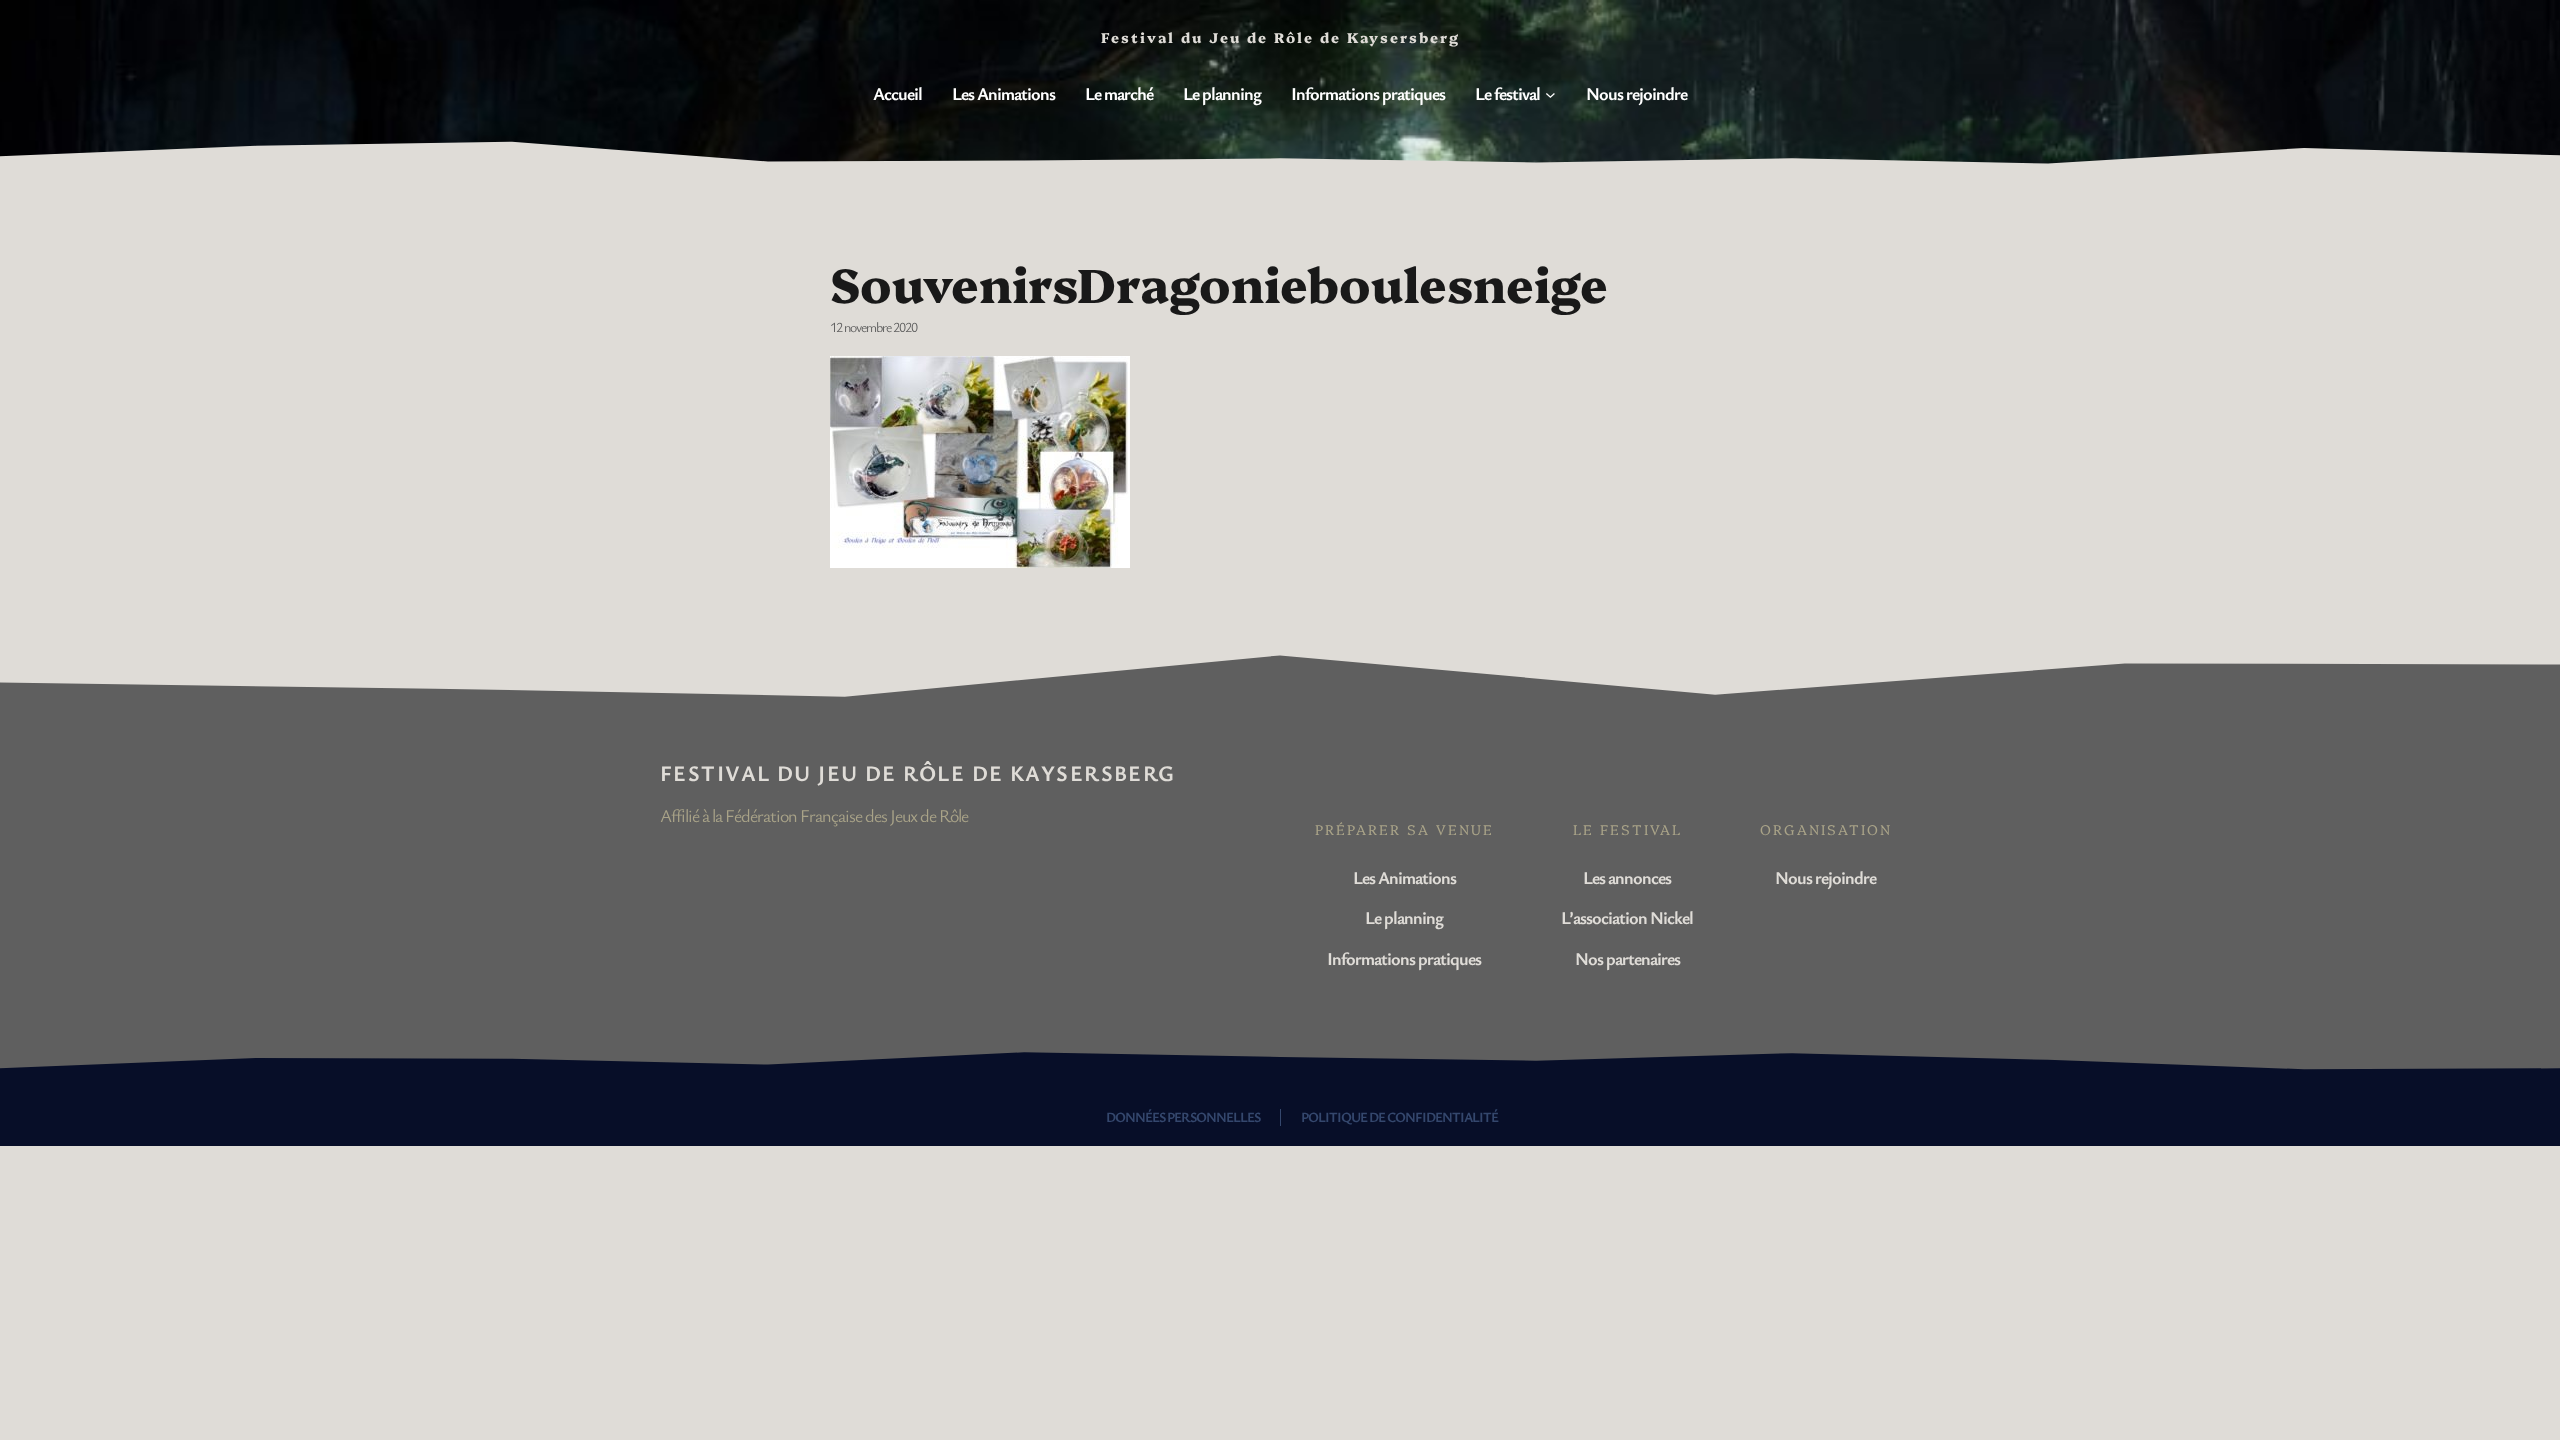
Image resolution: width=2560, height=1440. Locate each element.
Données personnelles (1183, 1116)
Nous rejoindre (1825, 877)
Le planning (1404, 917)
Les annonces (1627, 877)
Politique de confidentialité (1399, 1116)
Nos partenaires (1627, 958)
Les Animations (1404, 877)
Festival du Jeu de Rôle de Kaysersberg (918, 772)
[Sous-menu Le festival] (1550, 94)
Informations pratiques (1404, 958)
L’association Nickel (1627, 917)
